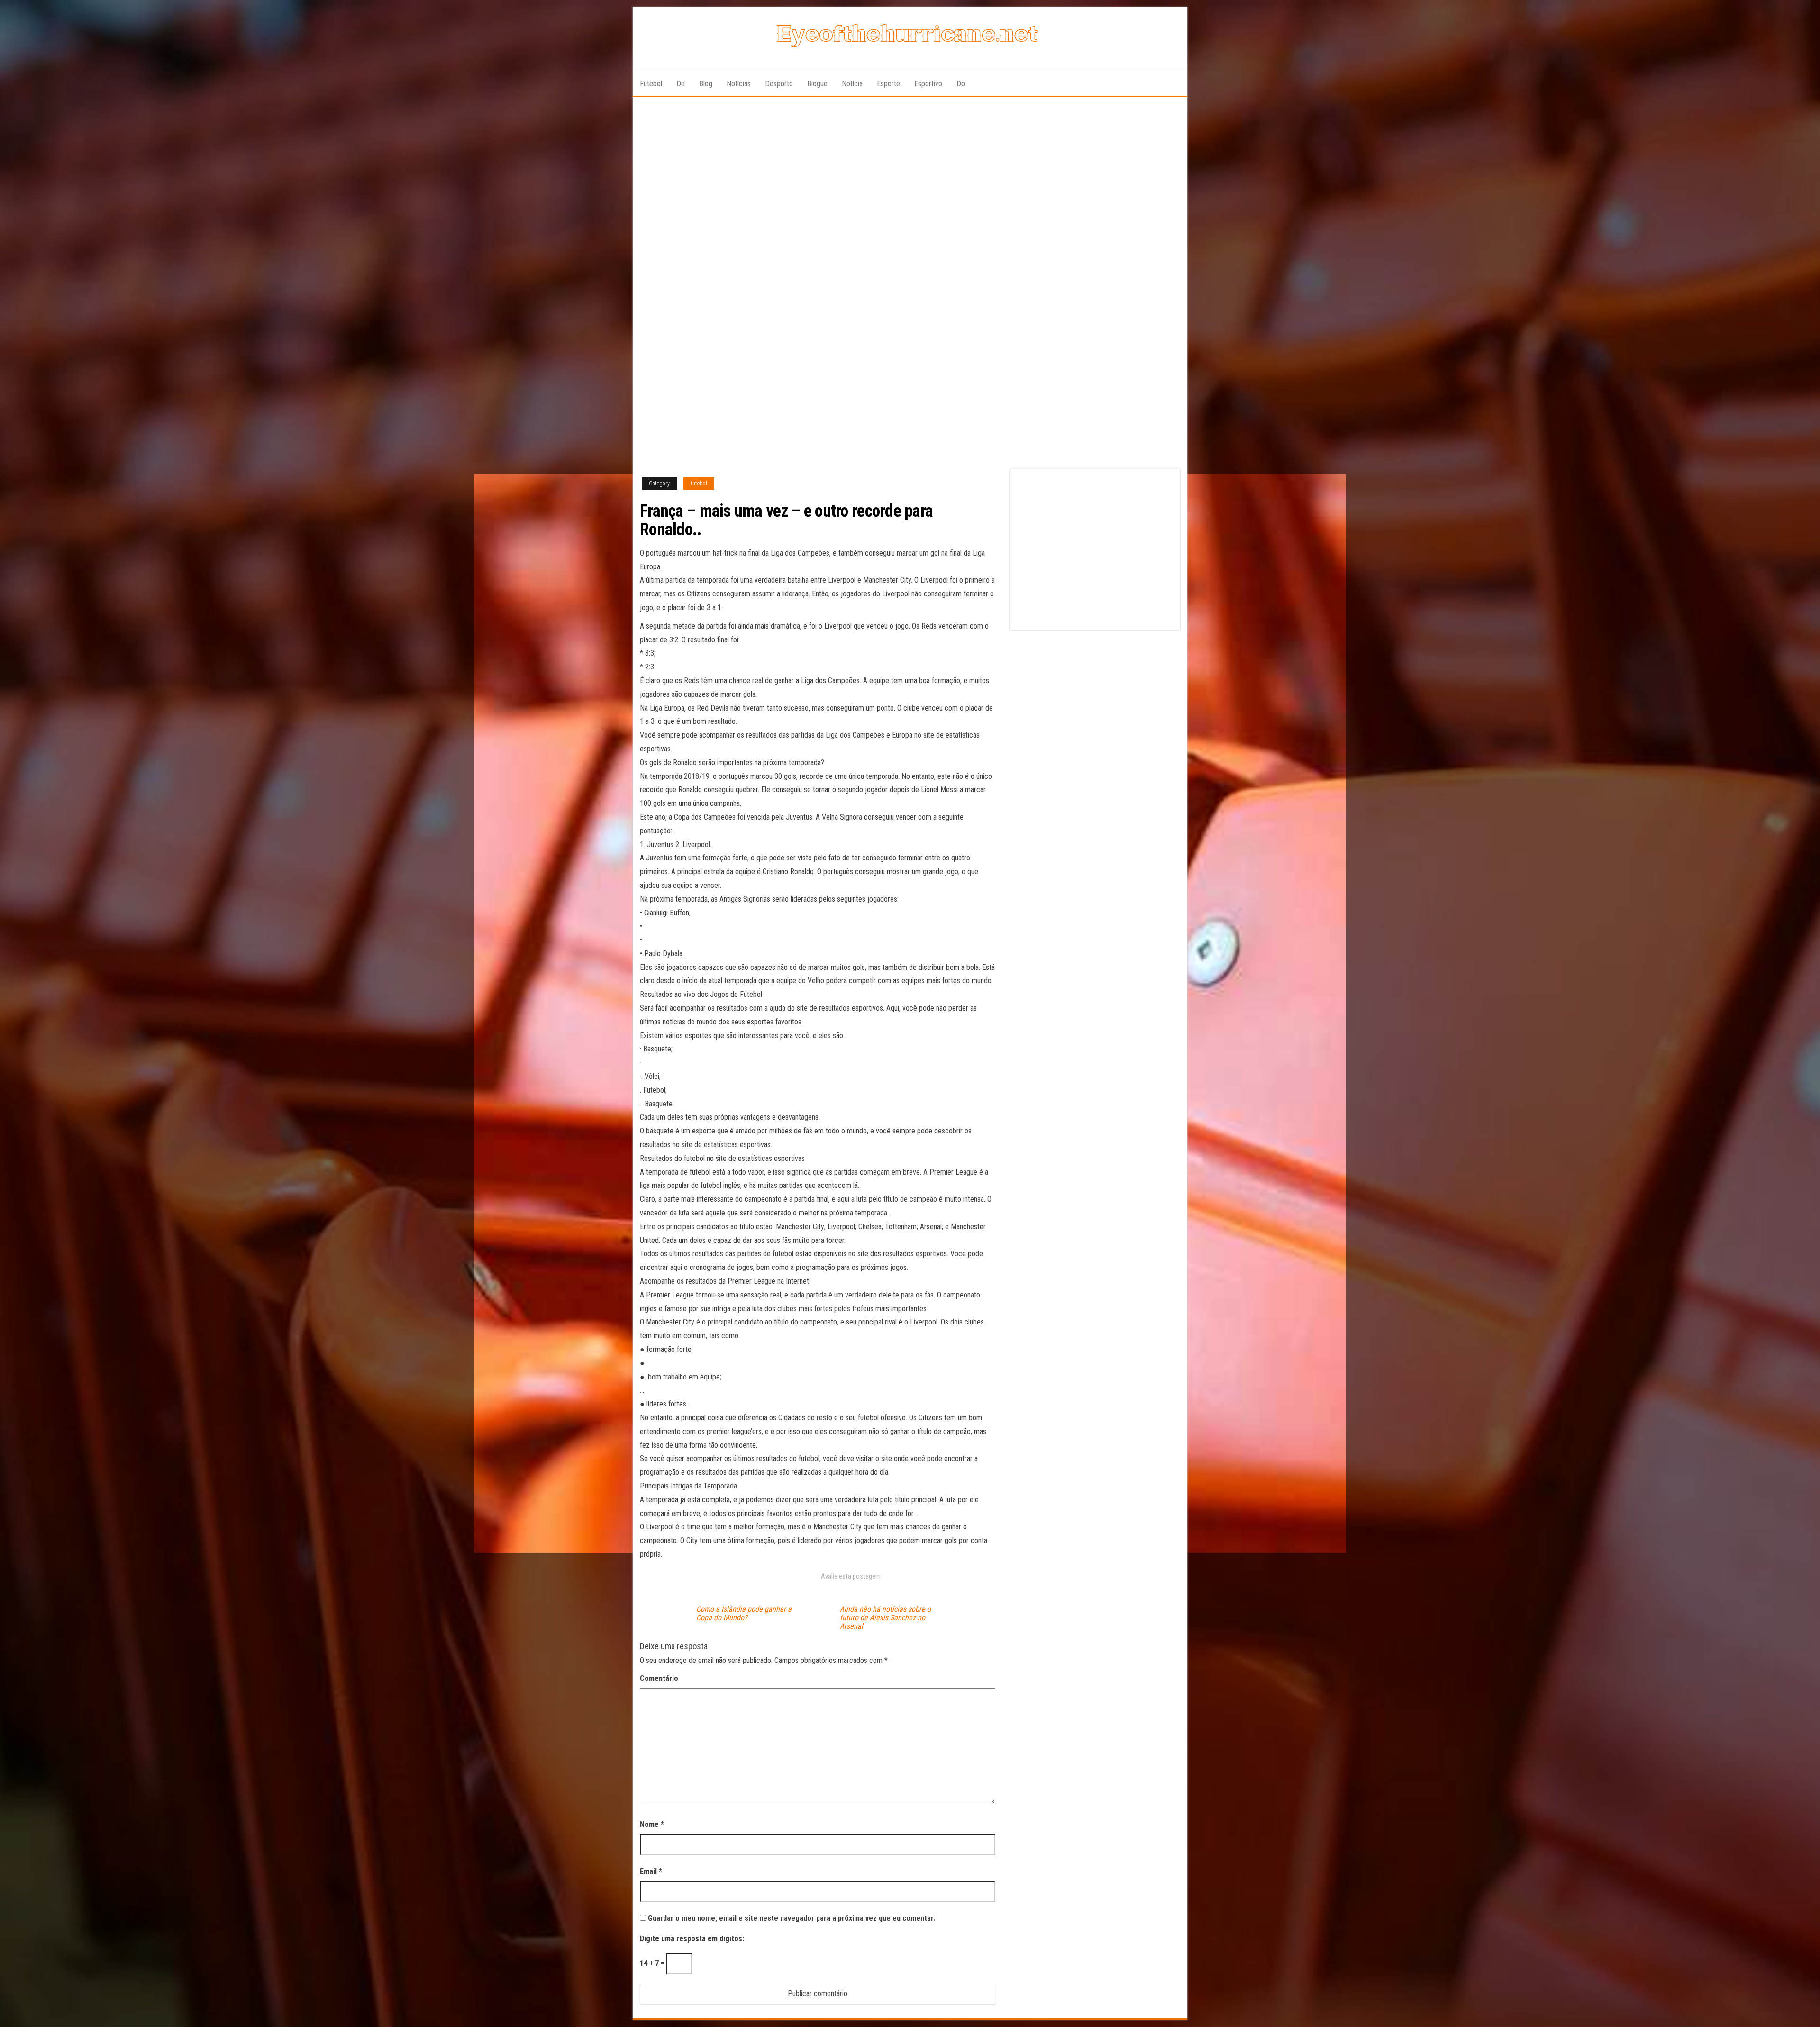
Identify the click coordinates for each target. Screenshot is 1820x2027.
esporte (888, 84)
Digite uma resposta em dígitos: (692, 1939)
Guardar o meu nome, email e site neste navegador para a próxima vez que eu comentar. (792, 1918)
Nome (652, 1824)
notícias (739, 84)
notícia (852, 84)
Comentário (659, 1678)
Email (651, 1871)
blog (706, 84)
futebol (651, 84)
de (681, 84)
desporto (779, 84)
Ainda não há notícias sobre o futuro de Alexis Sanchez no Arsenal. (885, 1618)
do (961, 84)
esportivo (928, 84)
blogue (817, 84)
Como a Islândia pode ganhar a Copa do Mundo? (744, 1614)
